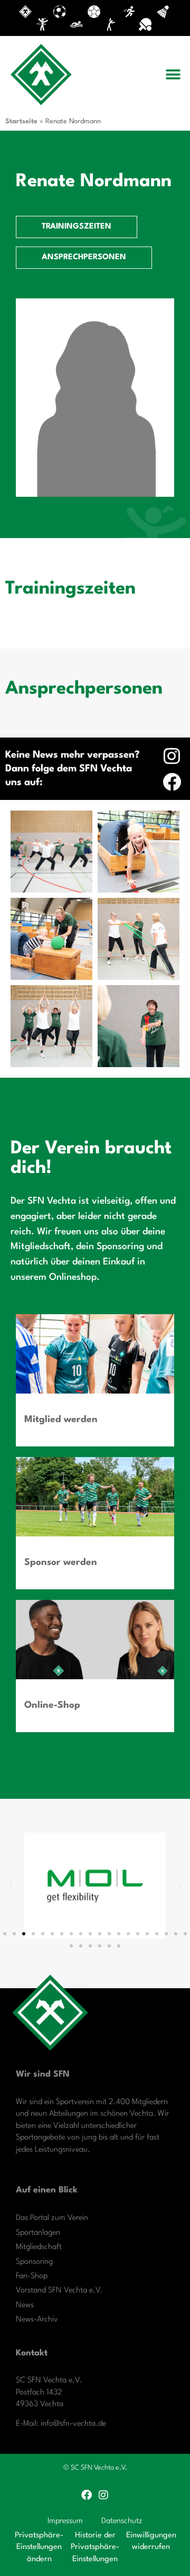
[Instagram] (172, 756)
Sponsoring (34, 2262)
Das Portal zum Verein (52, 2218)
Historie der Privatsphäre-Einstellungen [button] (95, 2547)
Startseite (21, 121)
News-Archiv (37, 2320)
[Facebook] (172, 782)
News (25, 2305)
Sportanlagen (38, 2233)
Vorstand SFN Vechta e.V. (59, 2291)
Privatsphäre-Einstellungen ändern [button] (39, 2547)
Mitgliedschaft (39, 2247)
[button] (173, 74)
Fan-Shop (32, 2276)
